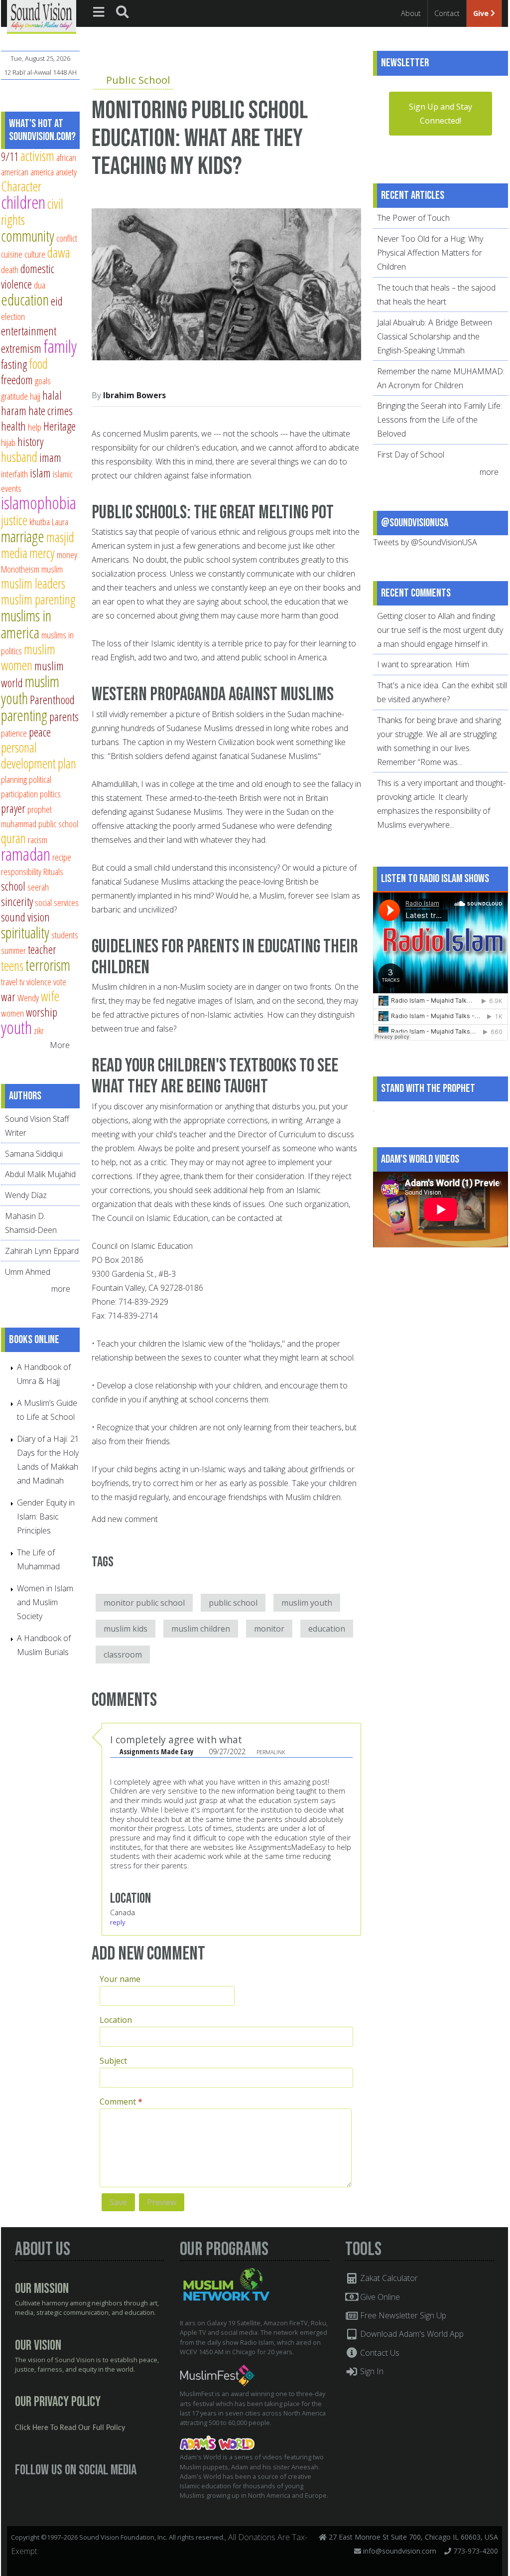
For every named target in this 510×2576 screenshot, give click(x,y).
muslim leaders (33, 583)
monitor (269, 1629)
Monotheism (20, 569)
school (13, 886)
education (327, 1629)
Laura (60, 522)
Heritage (60, 426)
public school (233, 1603)
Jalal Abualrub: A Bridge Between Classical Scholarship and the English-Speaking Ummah (435, 336)
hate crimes (51, 411)
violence (39, 982)
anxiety (66, 172)
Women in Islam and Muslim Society (45, 1602)
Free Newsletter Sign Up (402, 2315)
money (67, 554)
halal (52, 395)
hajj (35, 396)
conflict (67, 238)
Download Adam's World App (411, 2334)
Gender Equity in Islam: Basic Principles (46, 1516)
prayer (13, 808)
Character (21, 186)
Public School (138, 80)
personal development (28, 755)
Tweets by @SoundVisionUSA (425, 542)
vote (60, 982)
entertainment (29, 331)
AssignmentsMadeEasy (287, 1847)
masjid (60, 537)
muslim (52, 569)
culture (35, 254)
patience (14, 733)
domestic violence (28, 276)
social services (57, 902)
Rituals (53, 871)
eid (57, 301)
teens (12, 966)
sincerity (17, 902)
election (13, 316)
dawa (59, 252)
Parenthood (52, 700)
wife (50, 996)
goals (43, 380)
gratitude (14, 396)
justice (14, 520)
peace (40, 732)
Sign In (371, 2371)
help (35, 427)
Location (116, 2020)
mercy (42, 553)
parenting (24, 715)
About (411, 13)
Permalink (271, 1752)
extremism (21, 348)
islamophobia (39, 503)
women (12, 1013)
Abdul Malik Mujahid (40, 1174)
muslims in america (26, 624)
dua (40, 285)
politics (50, 794)
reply (118, 1922)
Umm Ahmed (28, 1272)
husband (19, 457)
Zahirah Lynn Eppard (42, 1251)
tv (22, 982)
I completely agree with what (176, 1740)
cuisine (12, 254)
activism (37, 156)
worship (42, 1012)
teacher (42, 949)
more (62, 1289)
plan (67, 763)
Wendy (28, 997)
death (10, 269)
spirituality (25, 932)
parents (64, 717)
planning (14, 779)
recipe (62, 857)
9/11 (10, 156)
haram (14, 411)
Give (482, 13)
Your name (120, 1979)
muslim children (201, 1629)
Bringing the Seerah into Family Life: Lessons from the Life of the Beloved (440, 420)
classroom (123, 1655)
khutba (40, 522)
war (8, 997)
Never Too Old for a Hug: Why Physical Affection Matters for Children (430, 253)
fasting (14, 364)
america (42, 172)
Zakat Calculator (388, 2278)
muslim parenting (38, 599)
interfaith (14, 474)
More (60, 1045)
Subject (113, 2061)
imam (50, 457)
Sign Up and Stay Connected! (441, 114)
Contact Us (379, 2353)
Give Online (379, 2297)
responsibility (21, 871)
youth (16, 1027)
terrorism (48, 965)
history (30, 442)
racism (38, 839)
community (28, 236)
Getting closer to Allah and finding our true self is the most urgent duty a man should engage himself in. (440, 630)
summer (13, 950)
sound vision (25, 917)
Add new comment (125, 1519)
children (23, 202)
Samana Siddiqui (34, 1154)
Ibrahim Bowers (134, 395)
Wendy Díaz (26, 1195)
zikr (39, 1030)
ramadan (26, 854)
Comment (121, 2102)
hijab (8, 442)
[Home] (42, 16)
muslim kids (126, 1629)
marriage (23, 536)
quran (13, 838)
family (60, 346)
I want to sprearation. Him (423, 664)
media (14, 553)
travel (9, 982)
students (65, 935)
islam (40, 473)
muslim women (28, 657)
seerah (38, 887)
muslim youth (307, 1603)
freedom (17, 380)
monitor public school (144, 1603)
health (13, 426)
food (38, 364)
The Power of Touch (413, 218)
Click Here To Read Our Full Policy (70, 2428)
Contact (447, 13)
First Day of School (411, 455)
